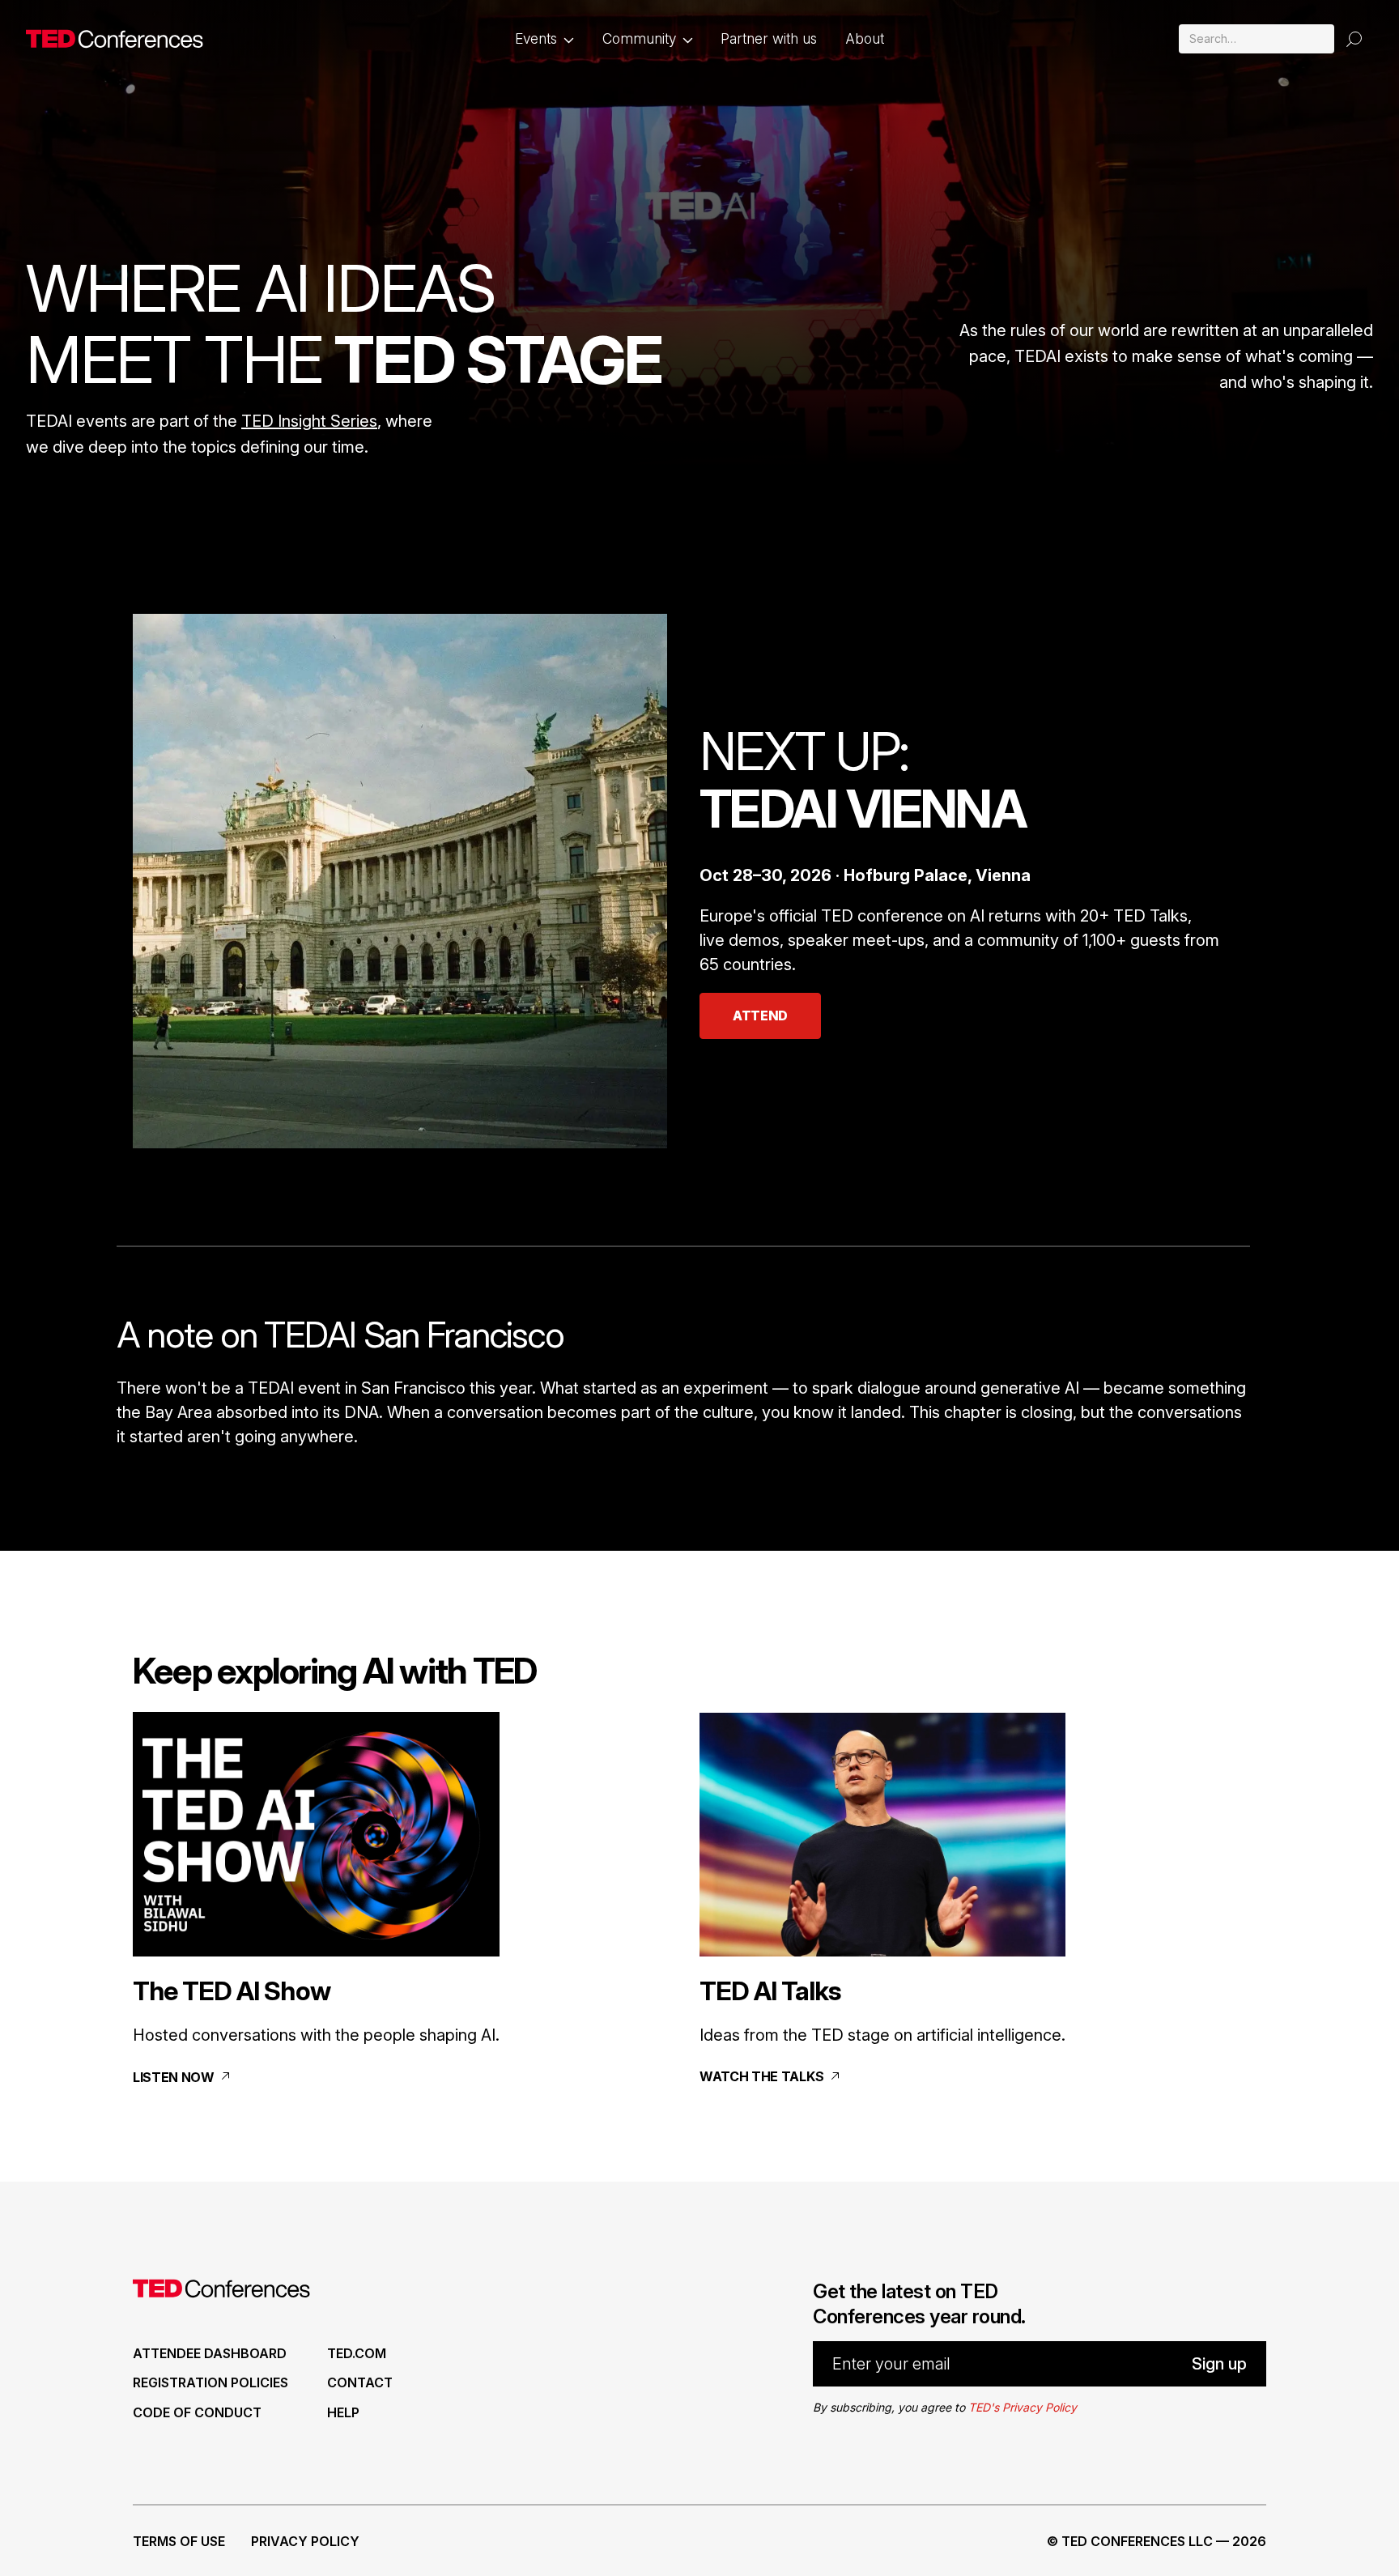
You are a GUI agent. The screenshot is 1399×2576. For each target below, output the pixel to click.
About (865, 38)
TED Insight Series (309, 421)
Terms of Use (179, 2541)
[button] (545, 39)
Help (343, 2412)
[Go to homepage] (115, 39)
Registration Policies (210, 2382)
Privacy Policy (305, 2541)
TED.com (357, 2353)
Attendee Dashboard (210, 2353)
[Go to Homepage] (221, 2292)
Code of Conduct (197, 2412)
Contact (360, 2382)
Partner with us (769, 38)
